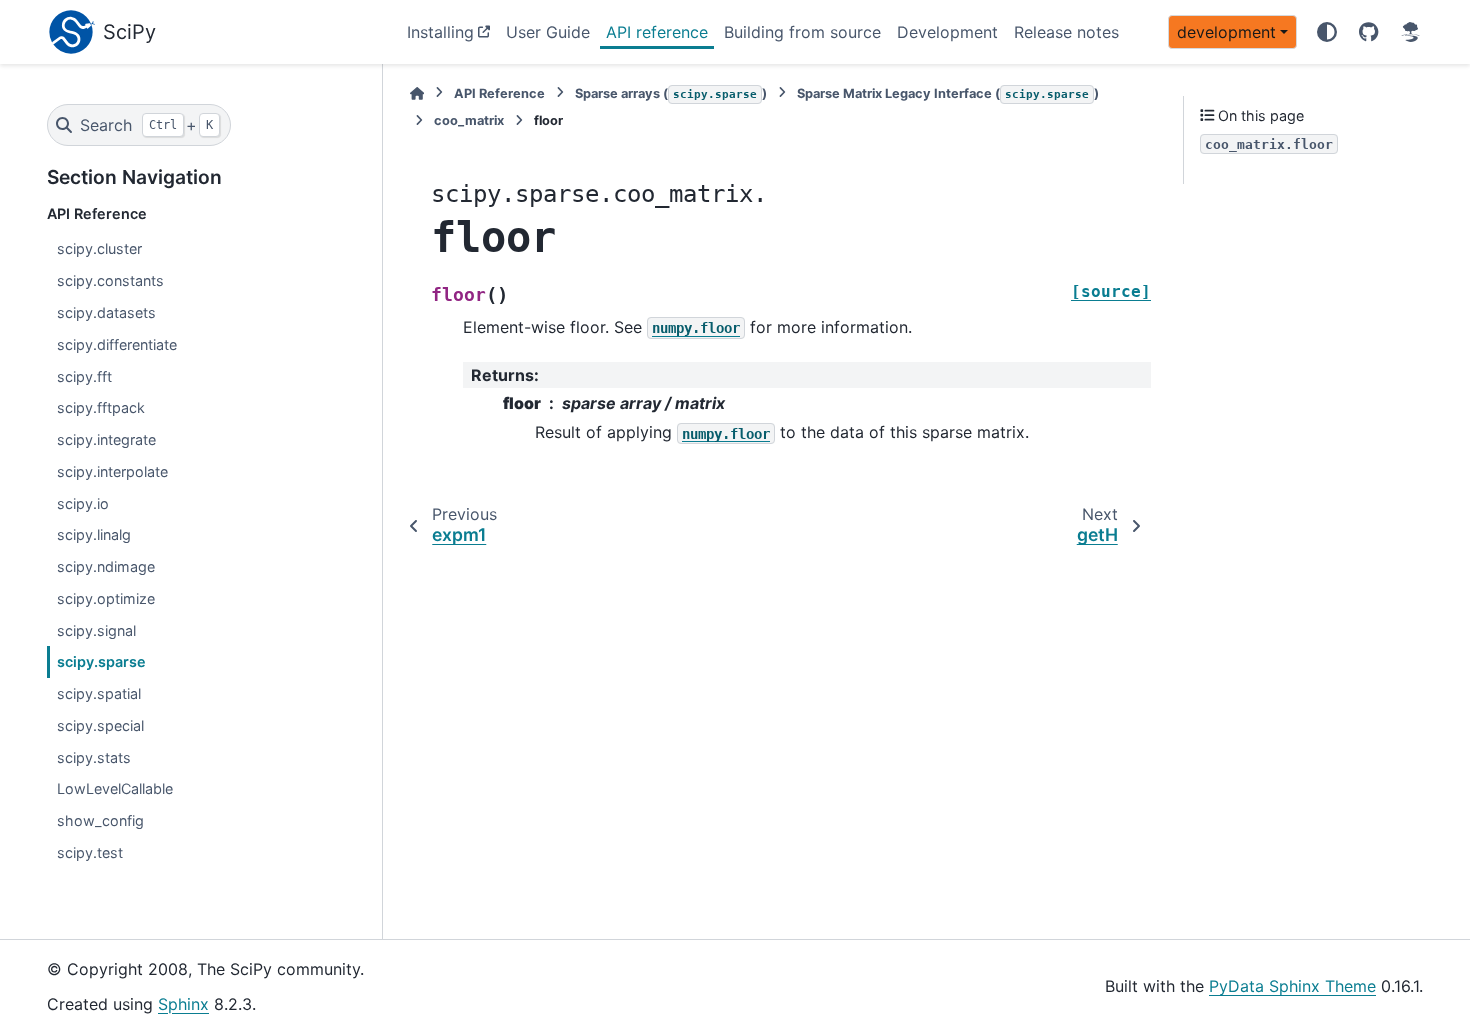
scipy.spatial (99, 693)
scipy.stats (94, 757)
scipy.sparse (101, 661)
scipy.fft (84, 376)
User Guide (548, 32)
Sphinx (183, 1004)
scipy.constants (110, 280)
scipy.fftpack (101, 407)
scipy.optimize (106, 598)
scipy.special (100, 725)
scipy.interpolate (112, 471)
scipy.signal (96, 630)
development (1226, 32)
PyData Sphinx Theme (1292, 986)
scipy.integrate (106, 439)
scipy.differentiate (117, 344)
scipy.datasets (106, 312)
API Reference (499, 93)
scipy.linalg (94, 534)
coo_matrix (469, 120)
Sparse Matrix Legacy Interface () (948, 93)
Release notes (1066, 32)
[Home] (417, 93)
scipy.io (83, 503)
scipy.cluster (99, 248)
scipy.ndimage (106, 566)
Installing (440, 32)
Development (947, 32)
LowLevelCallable (115, 788)
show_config (100, 820)
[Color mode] (1327, 32)
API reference (657, 32)
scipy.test (90, 852)
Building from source (802, 32)
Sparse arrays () (671, 93)
